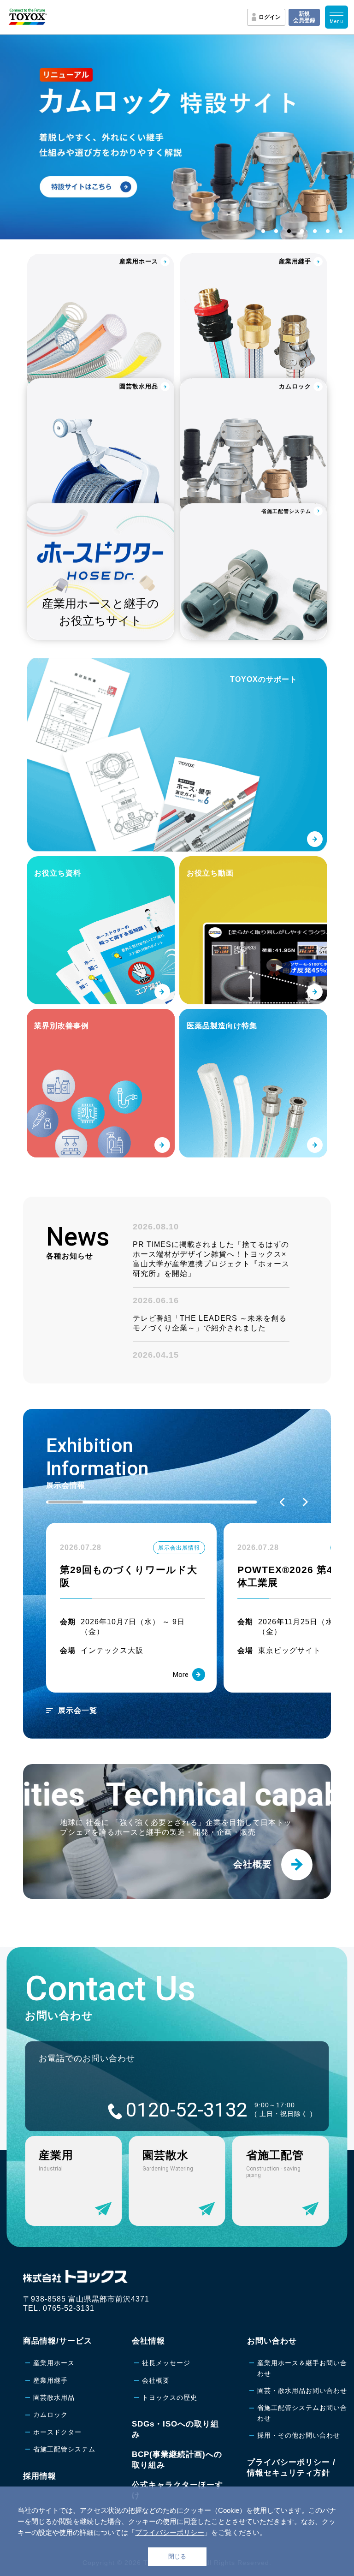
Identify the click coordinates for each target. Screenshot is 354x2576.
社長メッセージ (166, 2363)
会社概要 (156, 2380)
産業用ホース (54, 2363)
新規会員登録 (304, 17)
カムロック (50, 2415)
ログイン (270, 17)
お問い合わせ (272, 2341)
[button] (282, 1502)
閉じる (177, 2556)
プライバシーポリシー (170, 2532)
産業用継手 (50, 2380)
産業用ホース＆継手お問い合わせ (302, 2368)
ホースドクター (57, 2432)
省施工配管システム (64, 2449)
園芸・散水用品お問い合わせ (302, 2391)
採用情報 (40, 2476)
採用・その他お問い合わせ (299, 2435)
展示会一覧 (78, 1710)
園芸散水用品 (54, 2397)
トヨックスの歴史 (170, 2397)
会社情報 (148, 2341)
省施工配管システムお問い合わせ (302, 2413)
